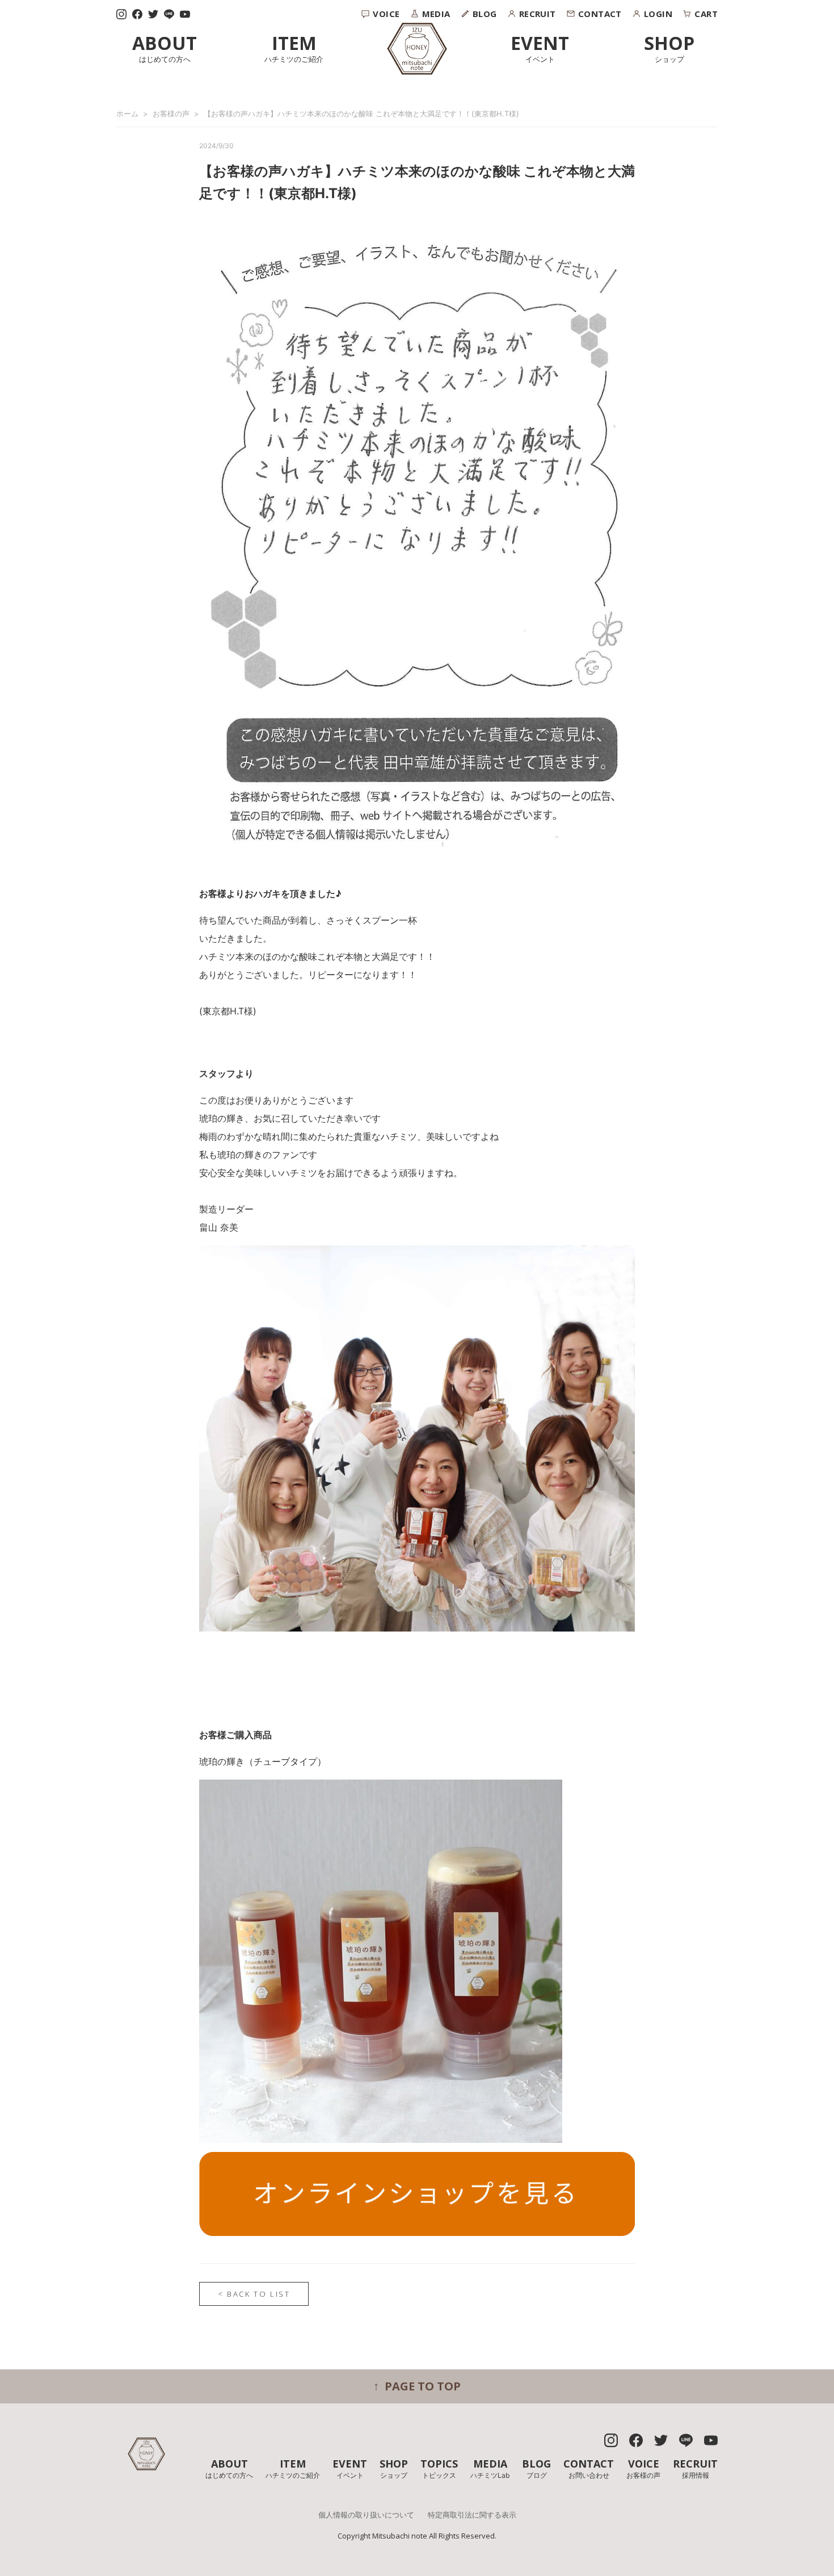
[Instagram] (121, 14)
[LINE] (169, 14)
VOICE (386, 14)
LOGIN (658, 14)
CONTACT (600, 14)
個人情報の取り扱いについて (366, 2515)
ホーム (127, 114)
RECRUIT (538, 14)
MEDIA (436, 14)
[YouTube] (185, 14)
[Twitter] (153, 14)
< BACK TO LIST (254, 2294)
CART (706, 14)
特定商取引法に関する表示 (472, 2515)
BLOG (485, 14)
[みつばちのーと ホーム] (417, 49)
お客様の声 (171, 114)
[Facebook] (137, 14)
